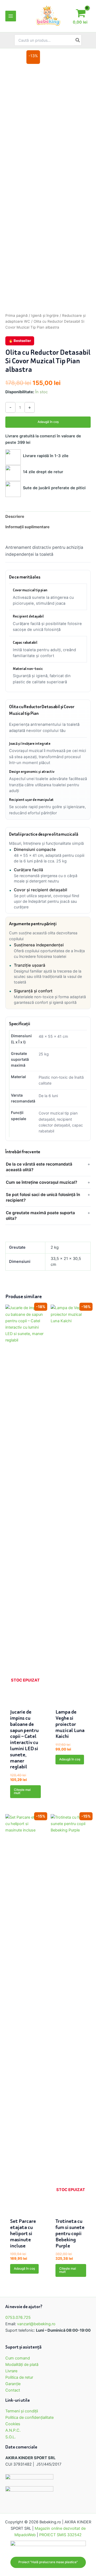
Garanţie (13, 2384)
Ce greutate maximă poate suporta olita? (40, 1216)
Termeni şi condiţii (22, 2411)
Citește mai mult (22, 1791)
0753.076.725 (18, 2317)
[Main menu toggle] (11, 16)
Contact (13, 2390)
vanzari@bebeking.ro (36, 2324)
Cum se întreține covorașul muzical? (41, 1182)
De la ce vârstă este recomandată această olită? (39, 1167)
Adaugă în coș (48, 422)
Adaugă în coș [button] (70, 1759)
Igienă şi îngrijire (45, 315)
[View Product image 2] (14, 333)
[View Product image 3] (14, 353)
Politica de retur (19, 2377)
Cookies (13, 2424)
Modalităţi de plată (22, 2365)
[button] (48, 2562)
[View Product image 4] (14, 372)
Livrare (11, 2371)
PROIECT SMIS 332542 (60, 2535)
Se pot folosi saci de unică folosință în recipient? (43, 1197)
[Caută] (78, 40)
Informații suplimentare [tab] (27, 527)
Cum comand (18, 2358)
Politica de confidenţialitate (29, 2417)
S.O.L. (11, 2437)
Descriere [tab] (15, 516)
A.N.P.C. (13, 2430)
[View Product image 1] (14, 313)
